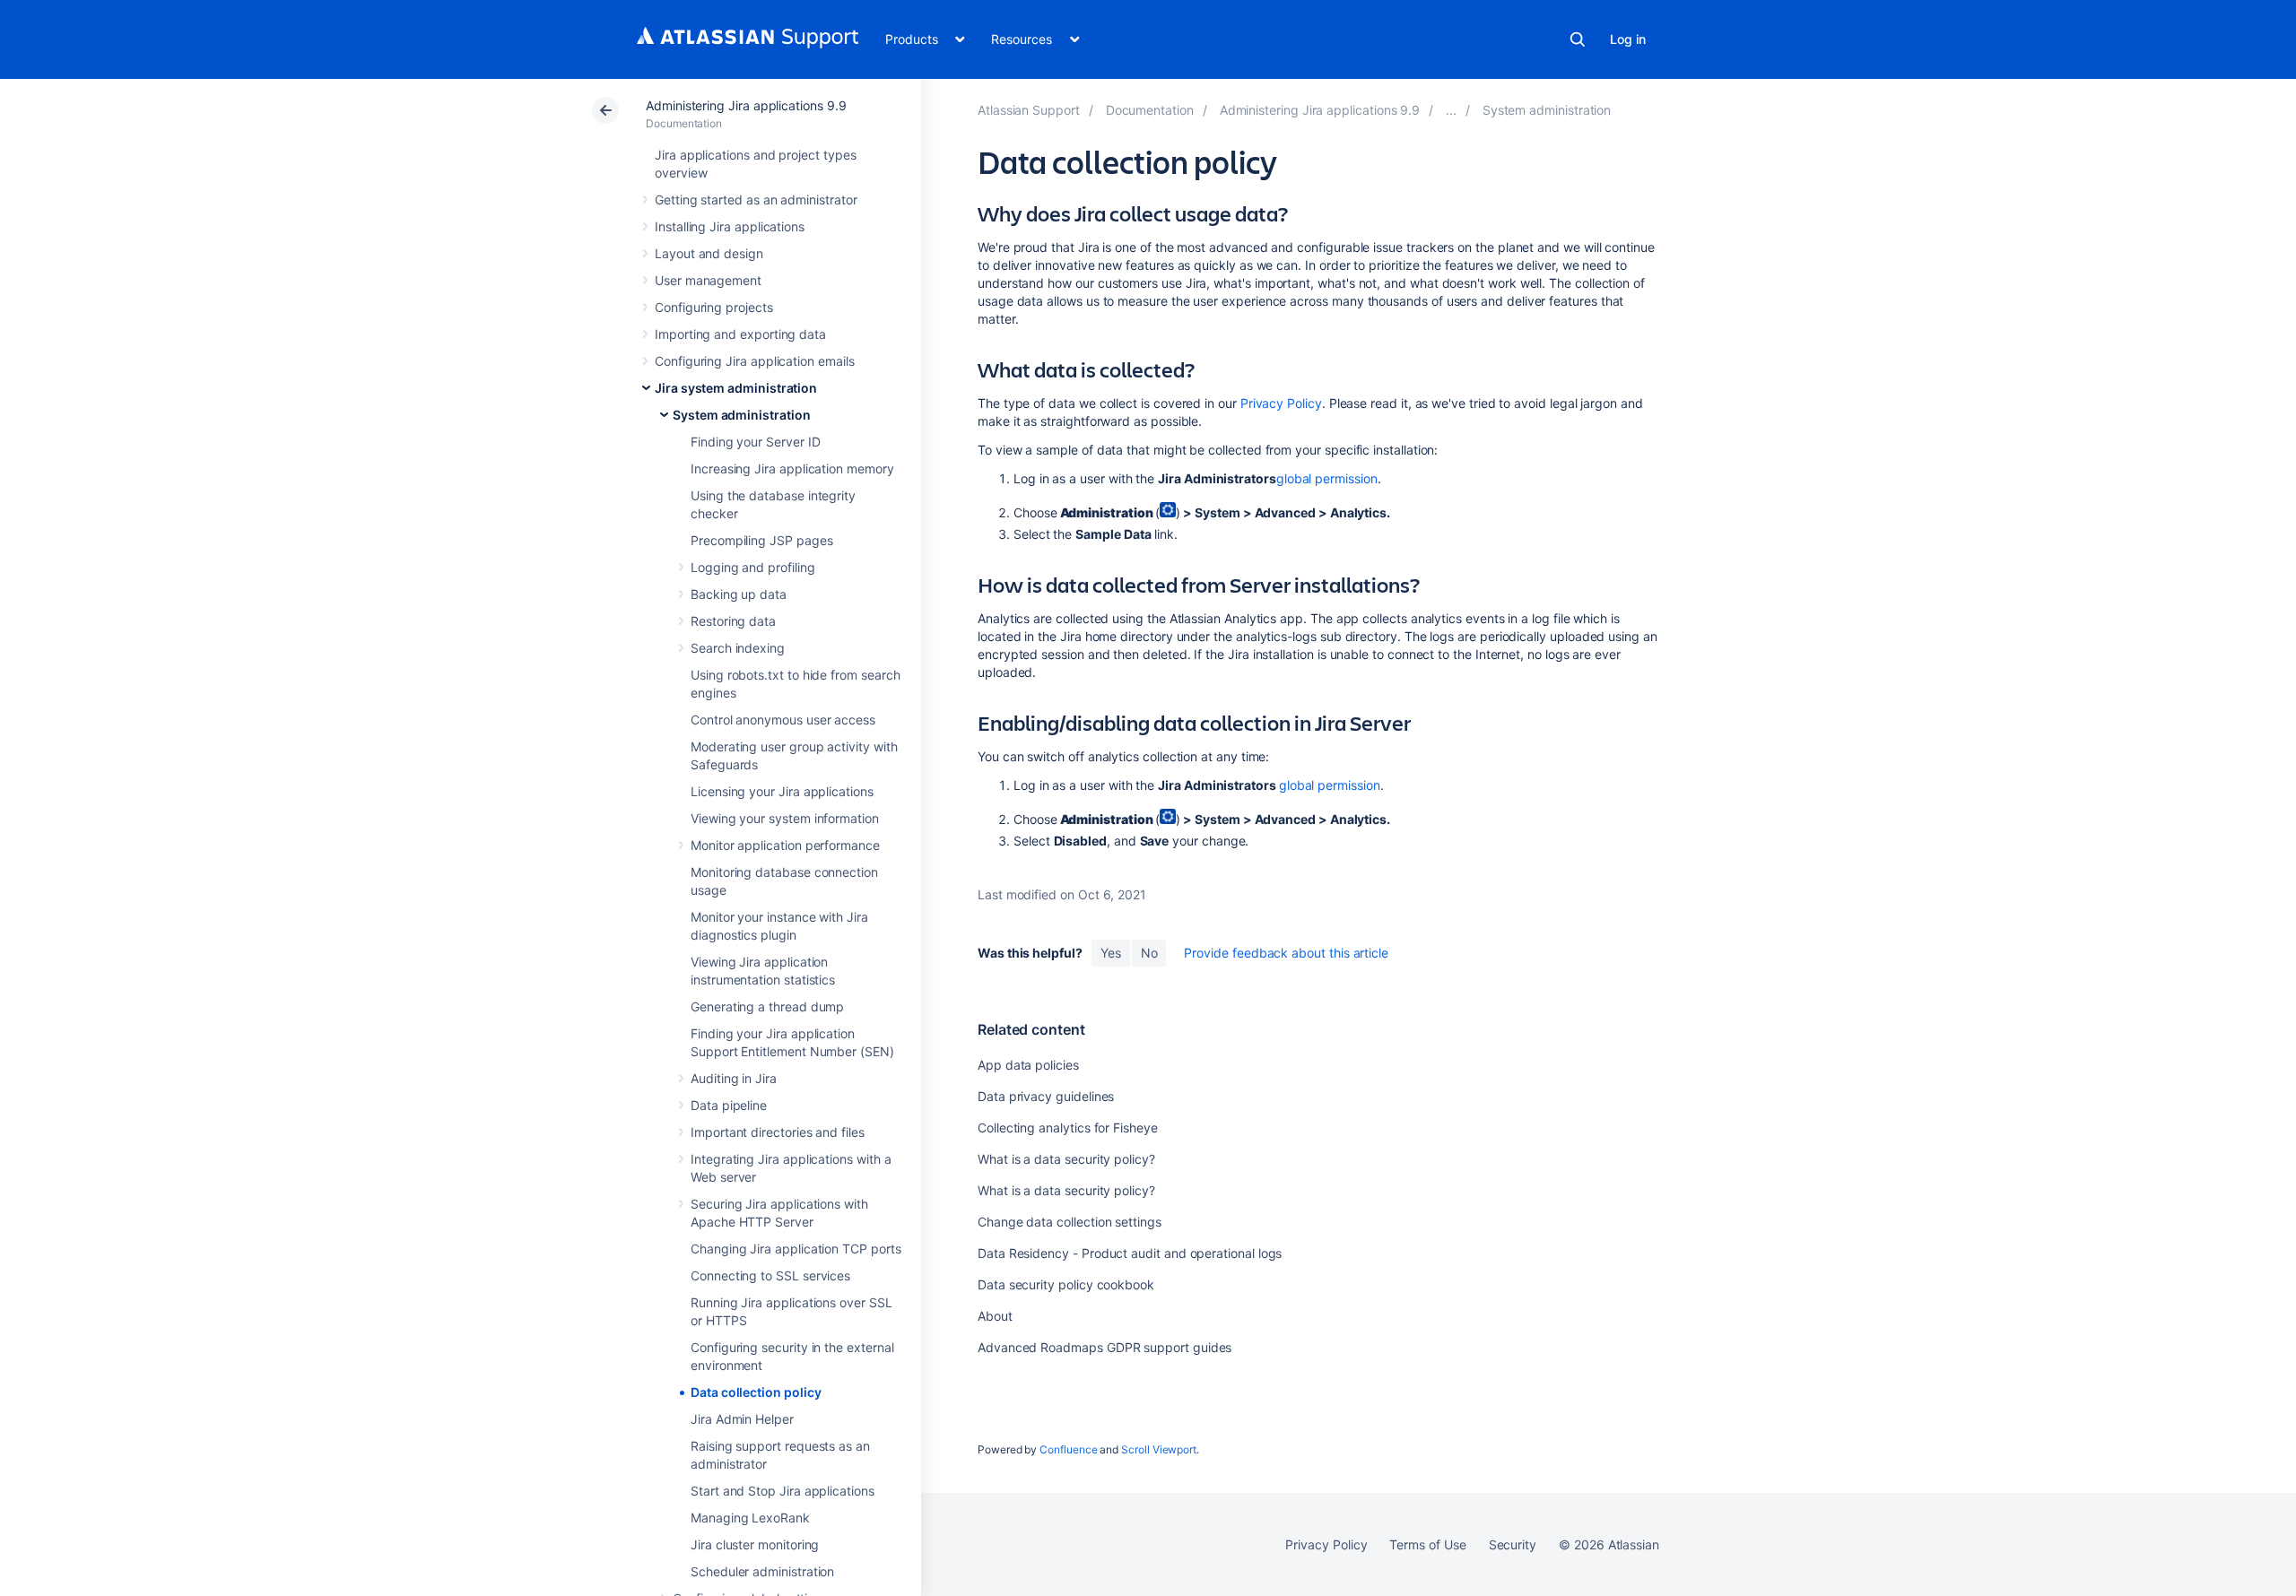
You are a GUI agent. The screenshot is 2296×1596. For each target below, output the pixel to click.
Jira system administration (736, 388)
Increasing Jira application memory (792, 468)
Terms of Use (1427, 1544)
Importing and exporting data (740, 334)
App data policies (1028, 1065)
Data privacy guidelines (1046, 1096)
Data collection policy (756, 1392)
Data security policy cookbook (1066, 1284)
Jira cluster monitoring (755, 1544)
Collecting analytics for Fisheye (1068, 1128)
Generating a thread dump (767, 1006)
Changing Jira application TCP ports (796, 1249)
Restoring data (733, 621)
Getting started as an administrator (756, 199)
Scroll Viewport (1159, 1449)
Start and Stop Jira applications (783, 1491)
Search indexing (738, 648)
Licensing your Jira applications (782, 791)
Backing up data (739, 594)
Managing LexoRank (750, 1518)
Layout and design (709, 253)
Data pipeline (729, 1105)
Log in (1628, 39)
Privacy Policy (1281, 403)
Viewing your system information (785, 818)
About (995, 1316)
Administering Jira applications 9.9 (746, 105)
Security (1513, 1544)
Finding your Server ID (755, 442)
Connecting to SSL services (770, 1275)
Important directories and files (778, 1132)
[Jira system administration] (1451, 110)
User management (708, 280)
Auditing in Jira (734, 1078)
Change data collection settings (1070, 1222)
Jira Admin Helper (742, 1419)
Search (1578, 39)
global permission (1327, 478)
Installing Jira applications (730, 226)
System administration (742, 415)
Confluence (1068, 1449)
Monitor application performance (785, 845)
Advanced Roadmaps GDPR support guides (1105, 1347)
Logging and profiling (753, 567)
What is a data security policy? (1066, 1159)
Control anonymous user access (783, 720)
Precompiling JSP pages (761, 540)
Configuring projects (714, 307)
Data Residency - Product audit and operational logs (1130, 1253)
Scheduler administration (762, 1571)
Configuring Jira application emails (755, 361)
